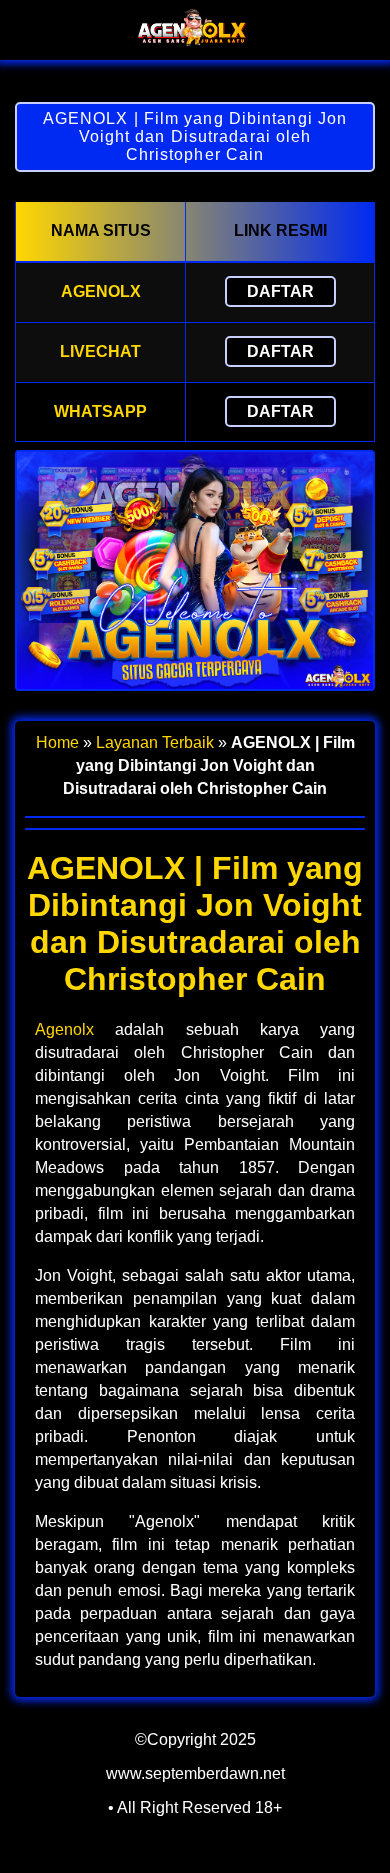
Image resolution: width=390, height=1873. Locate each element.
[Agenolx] (195, 42)
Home (57, 742)
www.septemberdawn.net (195, 1773)
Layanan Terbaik (155, 742)
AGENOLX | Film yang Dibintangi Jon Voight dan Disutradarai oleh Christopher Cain (195, 136)
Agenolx (64, 1029)
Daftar (280, 291)
